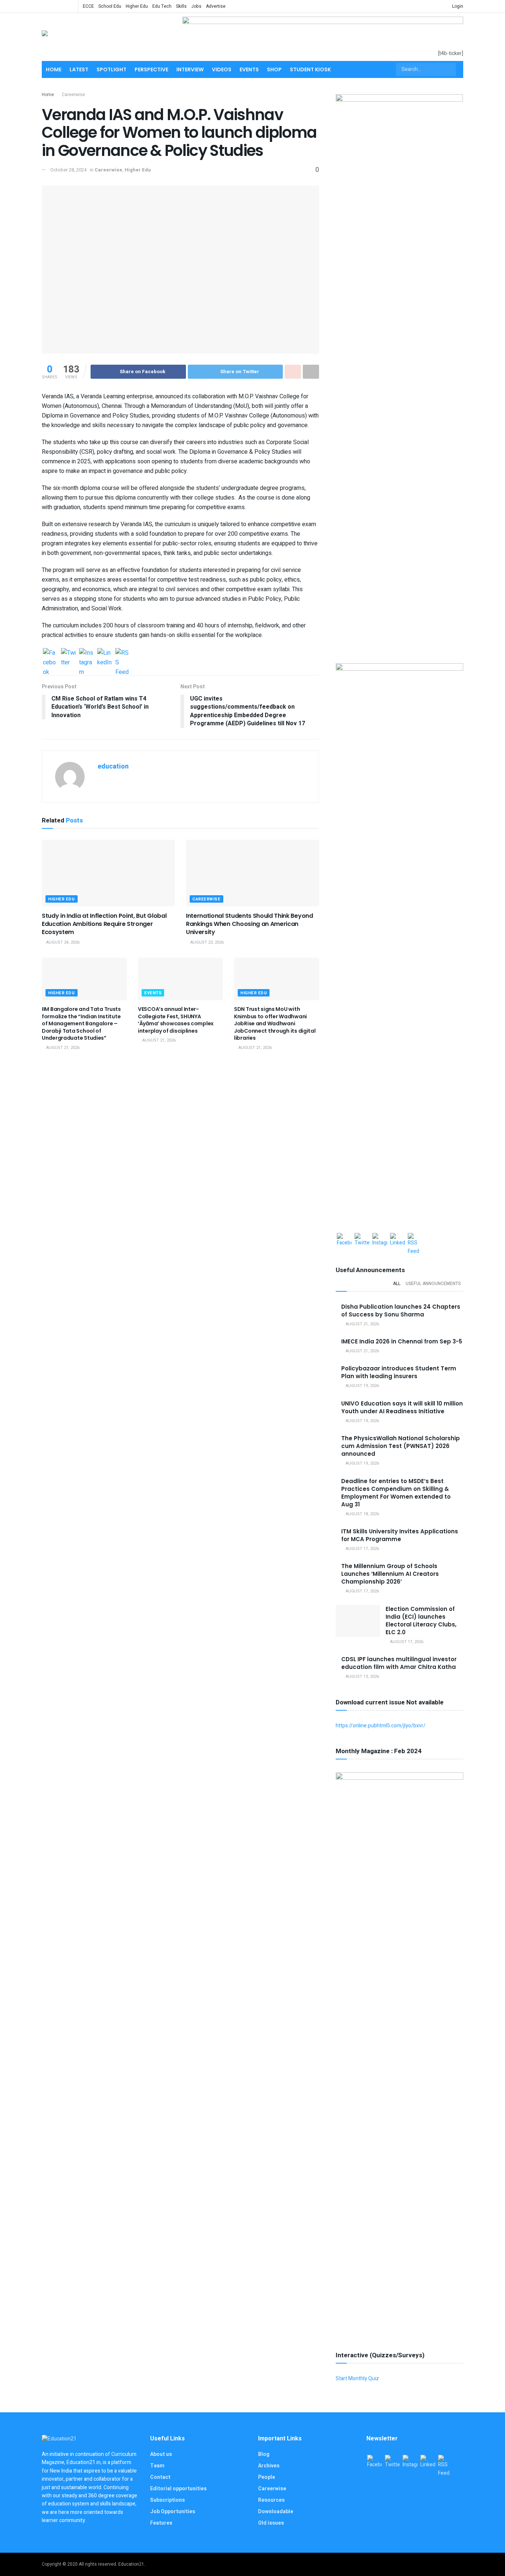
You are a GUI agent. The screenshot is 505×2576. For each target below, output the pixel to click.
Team (157, 2466)
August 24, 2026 (62, 942)
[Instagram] (87, 655)
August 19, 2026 (362, 1386)
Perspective (151, 69)
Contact (160, 2477)
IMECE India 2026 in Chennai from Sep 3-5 (402, 1341)
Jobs (196, 6)
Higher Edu (137, 6)
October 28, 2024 (68, 170)
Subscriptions (167, 2500)
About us (161, 2454)
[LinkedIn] (105, 655)
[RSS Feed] (123, 655)
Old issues (271, 2523)
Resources (271, 2500)
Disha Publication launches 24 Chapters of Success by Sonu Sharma (401, 1311)
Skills (181, 6)
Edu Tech (162, 6)
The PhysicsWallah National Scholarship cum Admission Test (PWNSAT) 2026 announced (401, 1446)
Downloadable (276, 2512)
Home (54, 69)
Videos (222, 69)
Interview (190, 69)
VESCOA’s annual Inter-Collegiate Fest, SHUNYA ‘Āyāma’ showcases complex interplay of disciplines (176, 1020)
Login (457, 6)
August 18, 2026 (362, 1514)
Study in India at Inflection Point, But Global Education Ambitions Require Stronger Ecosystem (104, 924)
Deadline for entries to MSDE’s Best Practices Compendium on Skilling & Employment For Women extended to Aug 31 (396, 1493)
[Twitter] (68, 655)
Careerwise (73, 95)
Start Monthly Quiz (357, 2379)
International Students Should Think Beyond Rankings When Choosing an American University (250, 924)
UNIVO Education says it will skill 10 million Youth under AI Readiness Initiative (402, 1407)
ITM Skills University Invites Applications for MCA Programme (400, 1535)
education (113, 766)
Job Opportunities (173, 2512)
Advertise (216, 6)
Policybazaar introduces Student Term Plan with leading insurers (399, 1372)
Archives (269, 2466)
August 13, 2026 (362, 1677)
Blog (264, 2454)
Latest (79, 69)
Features (161, 2523)
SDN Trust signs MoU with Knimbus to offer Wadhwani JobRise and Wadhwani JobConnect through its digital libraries (275, 1023)
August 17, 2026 (362, 1549)
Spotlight (111, 69)
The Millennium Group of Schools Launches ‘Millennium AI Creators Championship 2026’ (390, 1574)
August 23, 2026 (206, 942)
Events (249, 69)
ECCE (88, 6)
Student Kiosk (310, 69)
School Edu (110, 6)
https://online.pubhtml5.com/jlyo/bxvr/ (381, 1726)
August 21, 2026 (62, 1048)
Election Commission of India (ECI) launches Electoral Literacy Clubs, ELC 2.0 (421, 1621)
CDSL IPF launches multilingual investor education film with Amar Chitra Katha (399, 1663)
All (397, 1284)
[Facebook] (50, 655)
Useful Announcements (433, 1284)
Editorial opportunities (178, 2489)
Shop (274, 69)
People (267, 2477)
